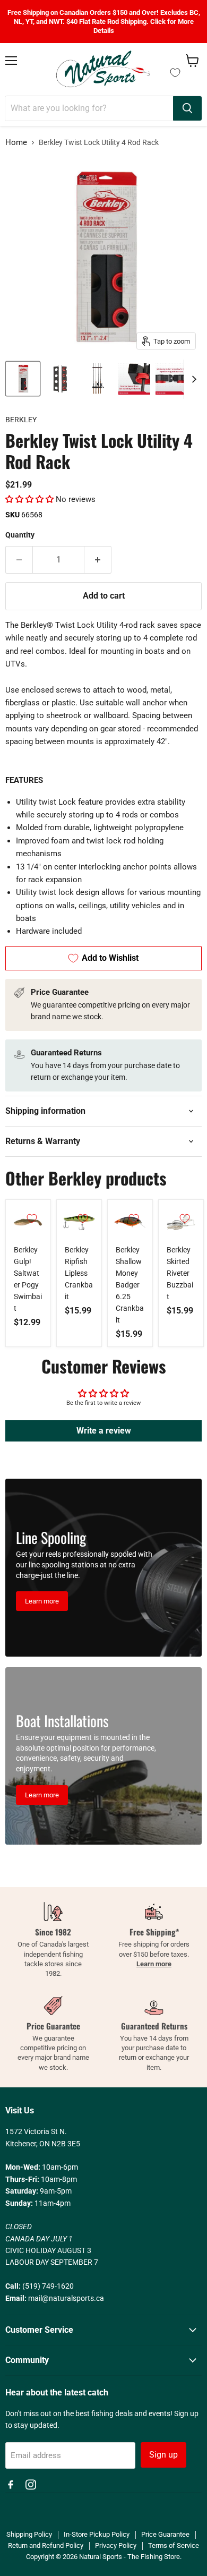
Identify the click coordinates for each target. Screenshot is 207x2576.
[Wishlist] (175, 73)
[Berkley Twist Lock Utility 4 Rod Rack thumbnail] (23, 379)
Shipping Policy (29, 2534)
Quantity (20, 535)
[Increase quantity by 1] (98, 560)
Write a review (104, 1431)
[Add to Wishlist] (32, 1218)
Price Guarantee (165, 2534)
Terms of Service (174, 2545)
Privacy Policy (116, 2545)
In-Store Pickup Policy (97, 2534)
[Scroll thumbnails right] (192, 379)
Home (16, 143)
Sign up (163, 2455)
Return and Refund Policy (46, 2545)
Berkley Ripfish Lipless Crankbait (79, 1273)
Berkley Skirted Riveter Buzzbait (180, 1273)
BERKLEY (21, 420)
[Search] (187, 108)
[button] (29, 499)
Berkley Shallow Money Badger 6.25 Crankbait (130, 1285)
